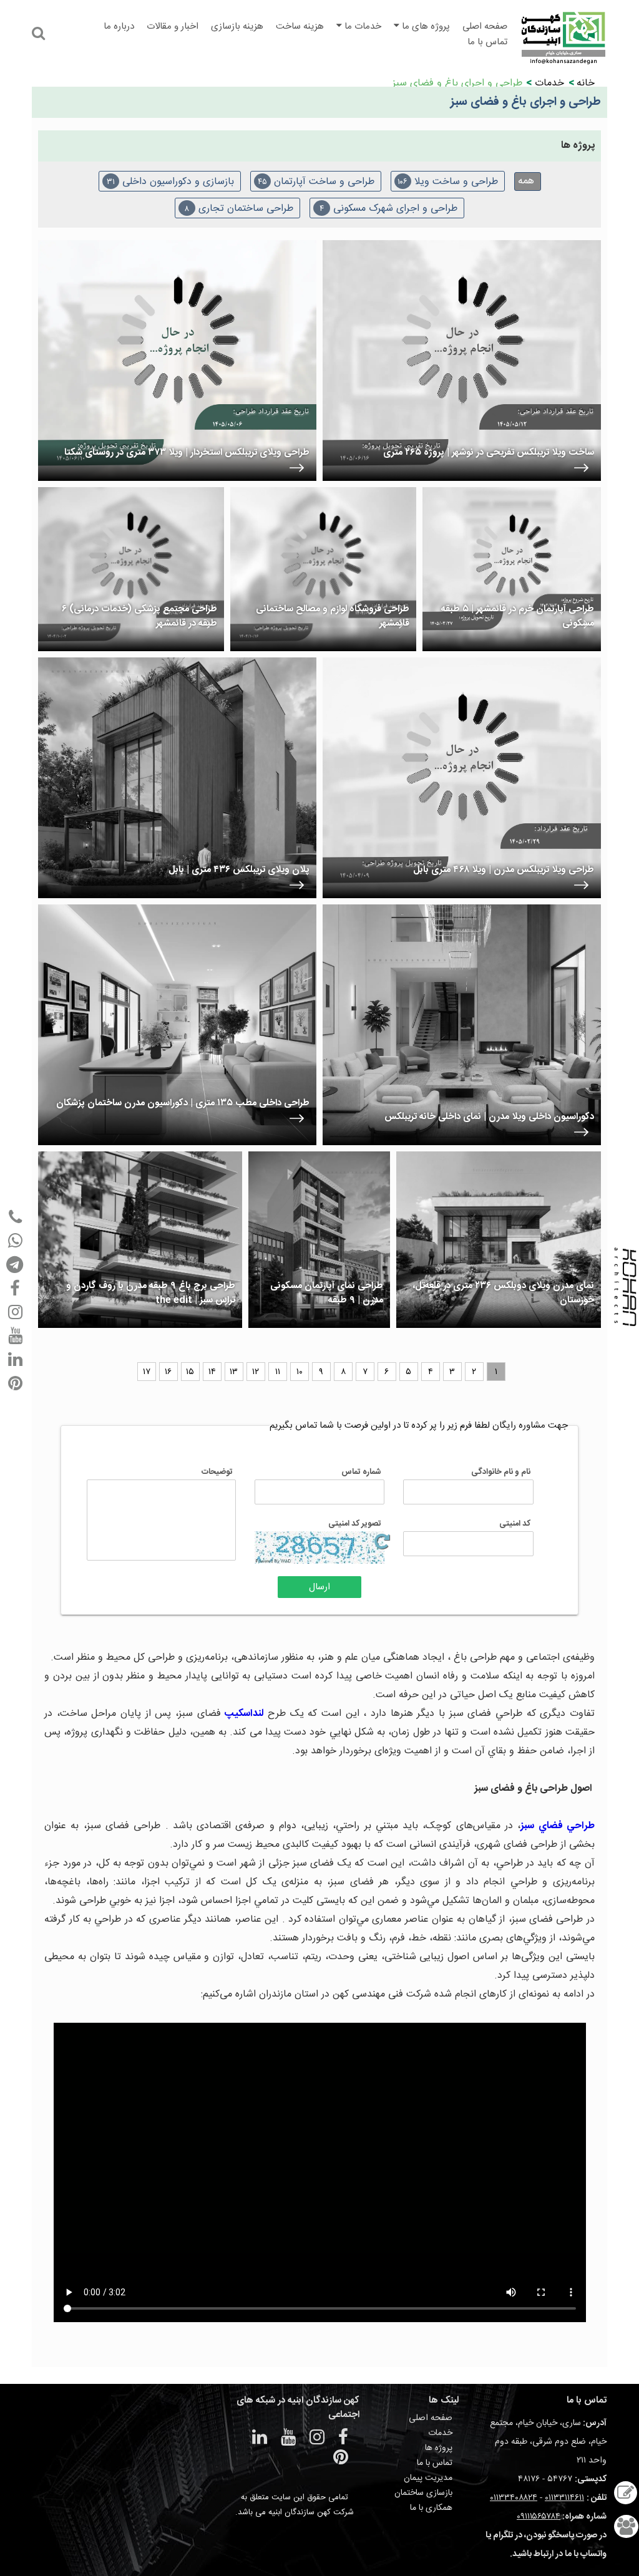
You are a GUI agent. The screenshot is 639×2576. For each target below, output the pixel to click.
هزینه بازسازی (237, 27)
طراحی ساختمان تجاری (239, 209)
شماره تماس (361, 1472)
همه (526, 181)
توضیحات (217, 1472)
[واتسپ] (15, 1241)
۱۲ (256, 1372)
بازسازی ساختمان (423, 2493)
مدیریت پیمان (428, 2478)
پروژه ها (439, 2448)
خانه (586, 83)
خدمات (549, 83)
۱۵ (190, 1372)
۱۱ (278, 1372)
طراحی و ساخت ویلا (448, 182)
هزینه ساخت (300, 27)
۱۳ (234, 1372)
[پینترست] (15, 1383)
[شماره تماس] (15, 1217)
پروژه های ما (425, 27)
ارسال (319, 1587)
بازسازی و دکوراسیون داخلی (170, 182)
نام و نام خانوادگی (501, 1472)
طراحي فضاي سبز (558, 1826)
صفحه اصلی (485, 27)
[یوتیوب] (15, 1336)
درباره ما (119, 27)
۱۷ (147, 1372)
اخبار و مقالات (173, 27)
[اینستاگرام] (15, 1312)
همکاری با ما (431, 2508)
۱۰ (300, 1372)
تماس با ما (487, 42)
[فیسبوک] (15, 1289)
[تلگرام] (15, 1265)
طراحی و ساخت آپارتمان (316, 182)
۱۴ (212, 1372)
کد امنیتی (515, 1524)
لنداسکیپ (242, 1714)
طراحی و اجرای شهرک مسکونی (388, 209)
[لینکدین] (15, 1360)
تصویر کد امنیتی (355, 1524)
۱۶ (168, 1372)
